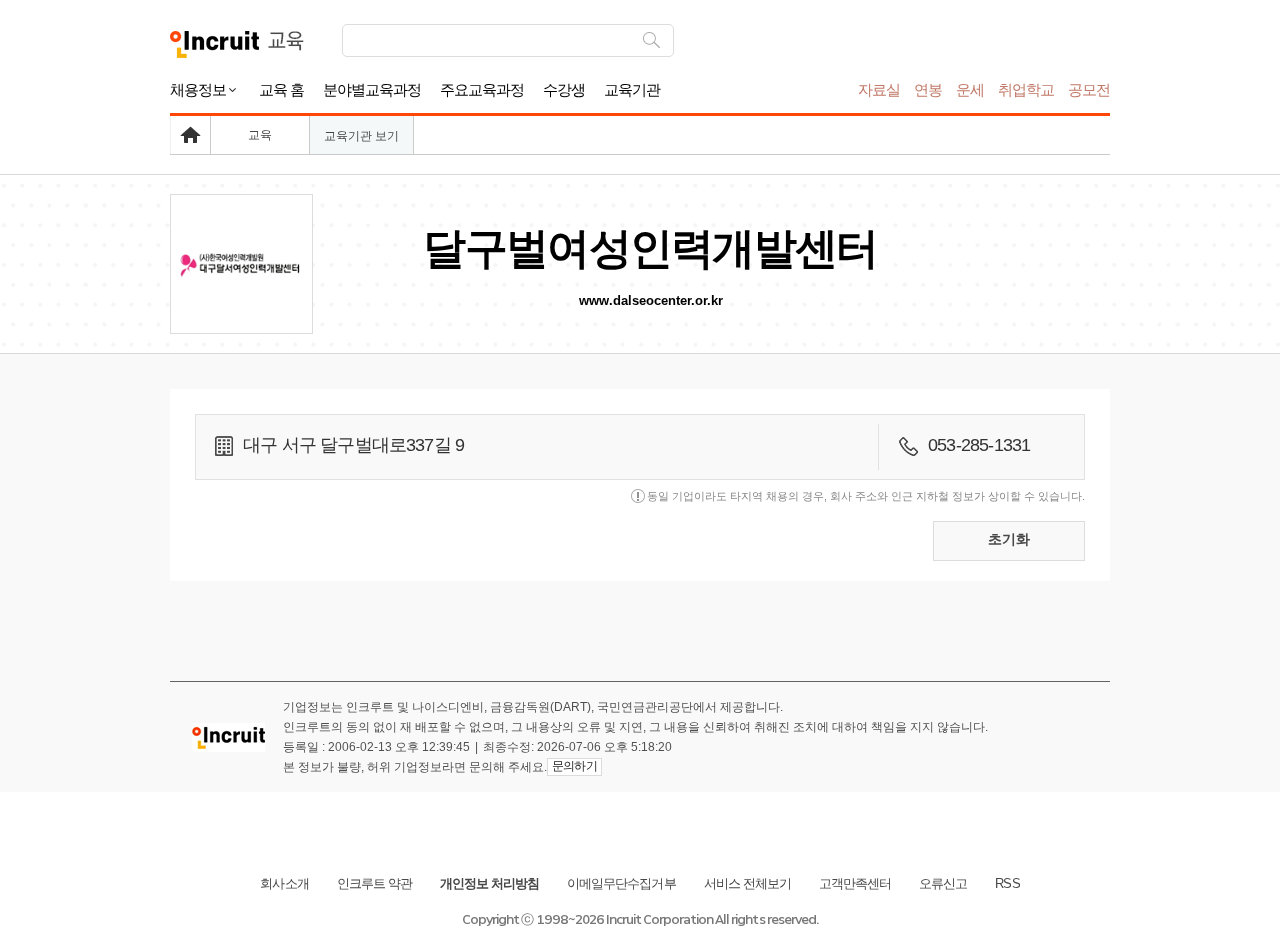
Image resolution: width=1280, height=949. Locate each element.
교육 (260, 135)
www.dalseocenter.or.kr (651, 300)
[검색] (651, 40)
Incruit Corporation (659, 919)
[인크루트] (214, 44)
